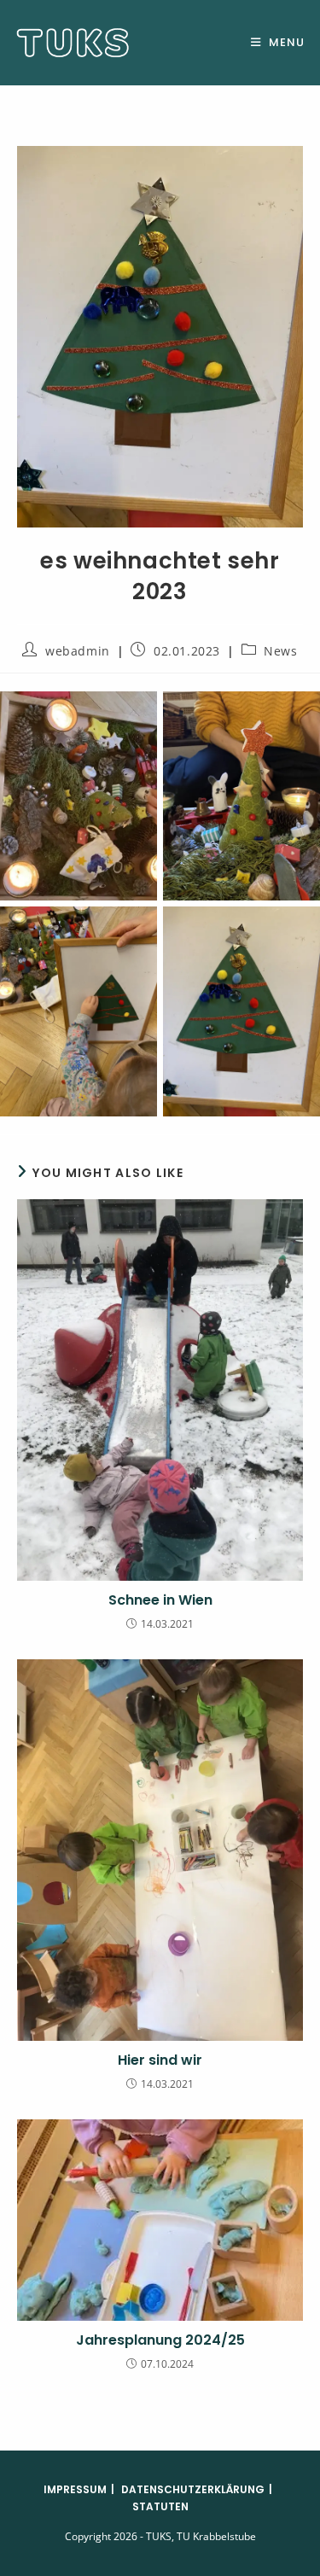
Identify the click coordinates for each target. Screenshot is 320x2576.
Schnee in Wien (160, 1600)
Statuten (160, 2506)
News (280, 651)
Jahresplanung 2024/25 (160, 2340)
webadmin (78, 651)
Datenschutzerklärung (193, 2489)
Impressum (75, 2489)
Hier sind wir (160, 2060)
